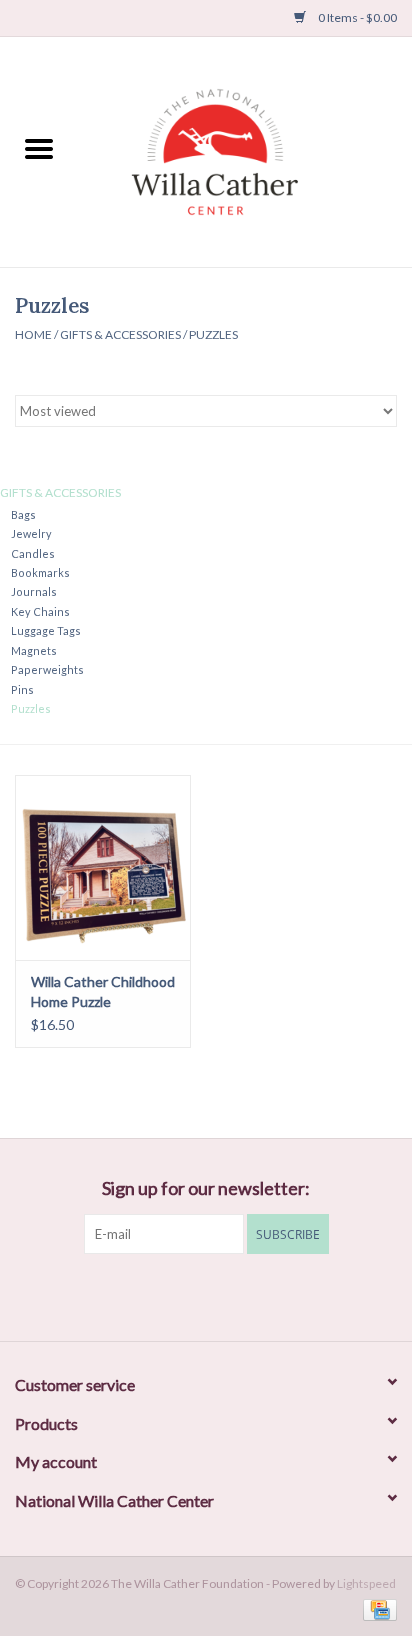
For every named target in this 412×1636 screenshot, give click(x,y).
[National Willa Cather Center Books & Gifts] (245, 149)
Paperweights (47, 669)
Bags (23, 514)
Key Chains (40, 611)
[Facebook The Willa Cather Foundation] (154, 1295)
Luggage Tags (46, 630)
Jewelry (31, 533)
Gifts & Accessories (120, 334)
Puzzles (213, 334)
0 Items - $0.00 (356, 17)
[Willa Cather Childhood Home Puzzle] (103, 867)
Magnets (34, 650)
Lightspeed (366, 1583)
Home (33, 334)
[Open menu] (39, 148)
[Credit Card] (376, 1608)
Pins (22, 689)
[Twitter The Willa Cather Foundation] (189, 1295)
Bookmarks (40, 572)
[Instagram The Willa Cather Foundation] (259, 1295)
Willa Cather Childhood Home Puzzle (103, 991)
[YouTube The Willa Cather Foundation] (224, 1295)
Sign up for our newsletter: (206, 1188)
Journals (34, 591)
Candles (33, 553)
